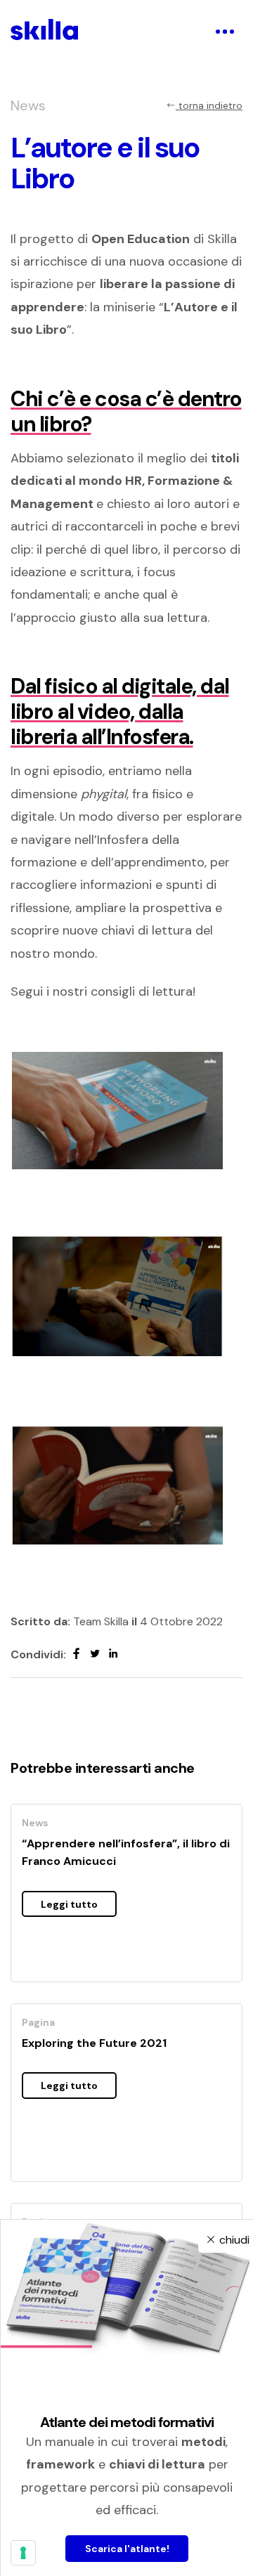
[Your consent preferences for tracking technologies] (23, 2553)
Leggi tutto (69, 1904)
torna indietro (209, 105)
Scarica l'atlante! (127, 2549)
